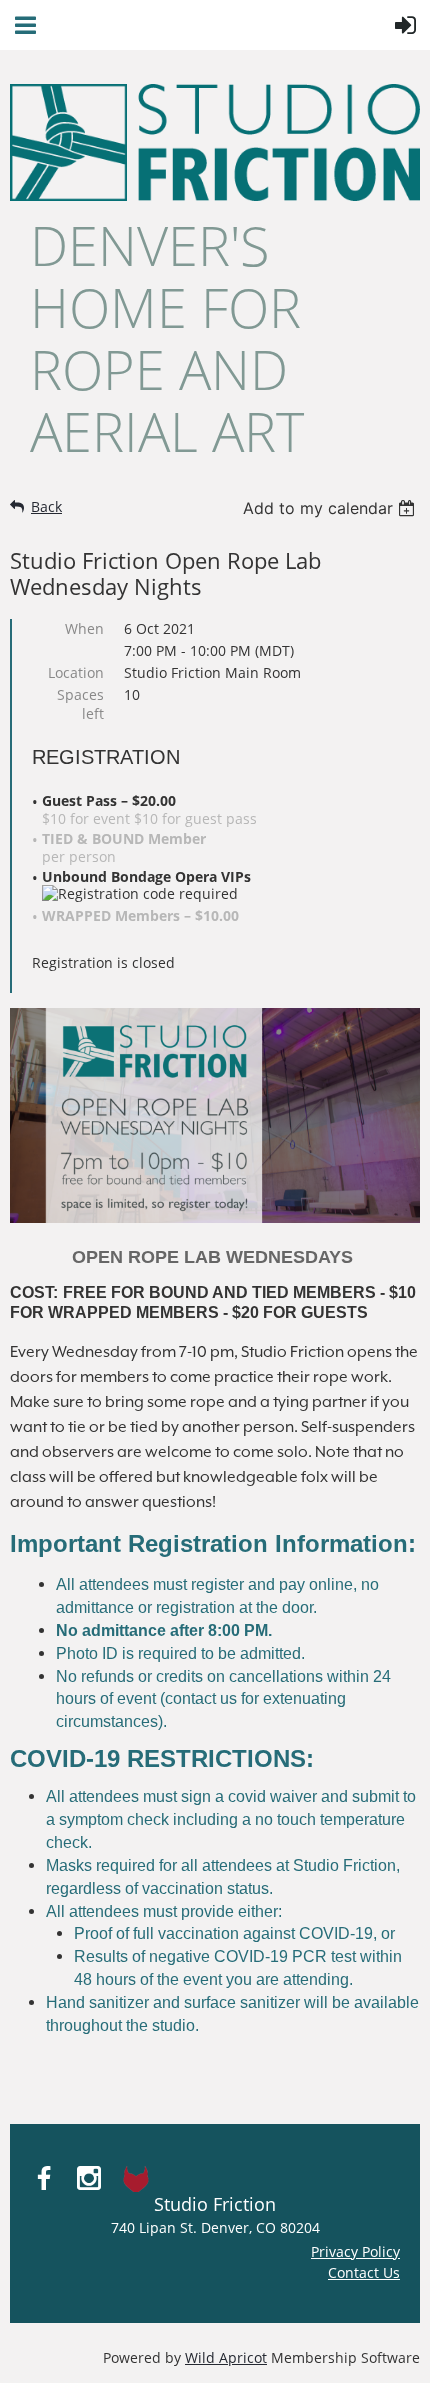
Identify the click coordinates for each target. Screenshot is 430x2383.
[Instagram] (89, 2178)
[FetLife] (134, 2178)
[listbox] (331, 508)
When (84, 628)
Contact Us (364, 2272)
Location (76, 672)
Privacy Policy (355, 2251)
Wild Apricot (226, 2357)
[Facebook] (44, 2178)
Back (46, 506)
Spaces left (80, 704)
